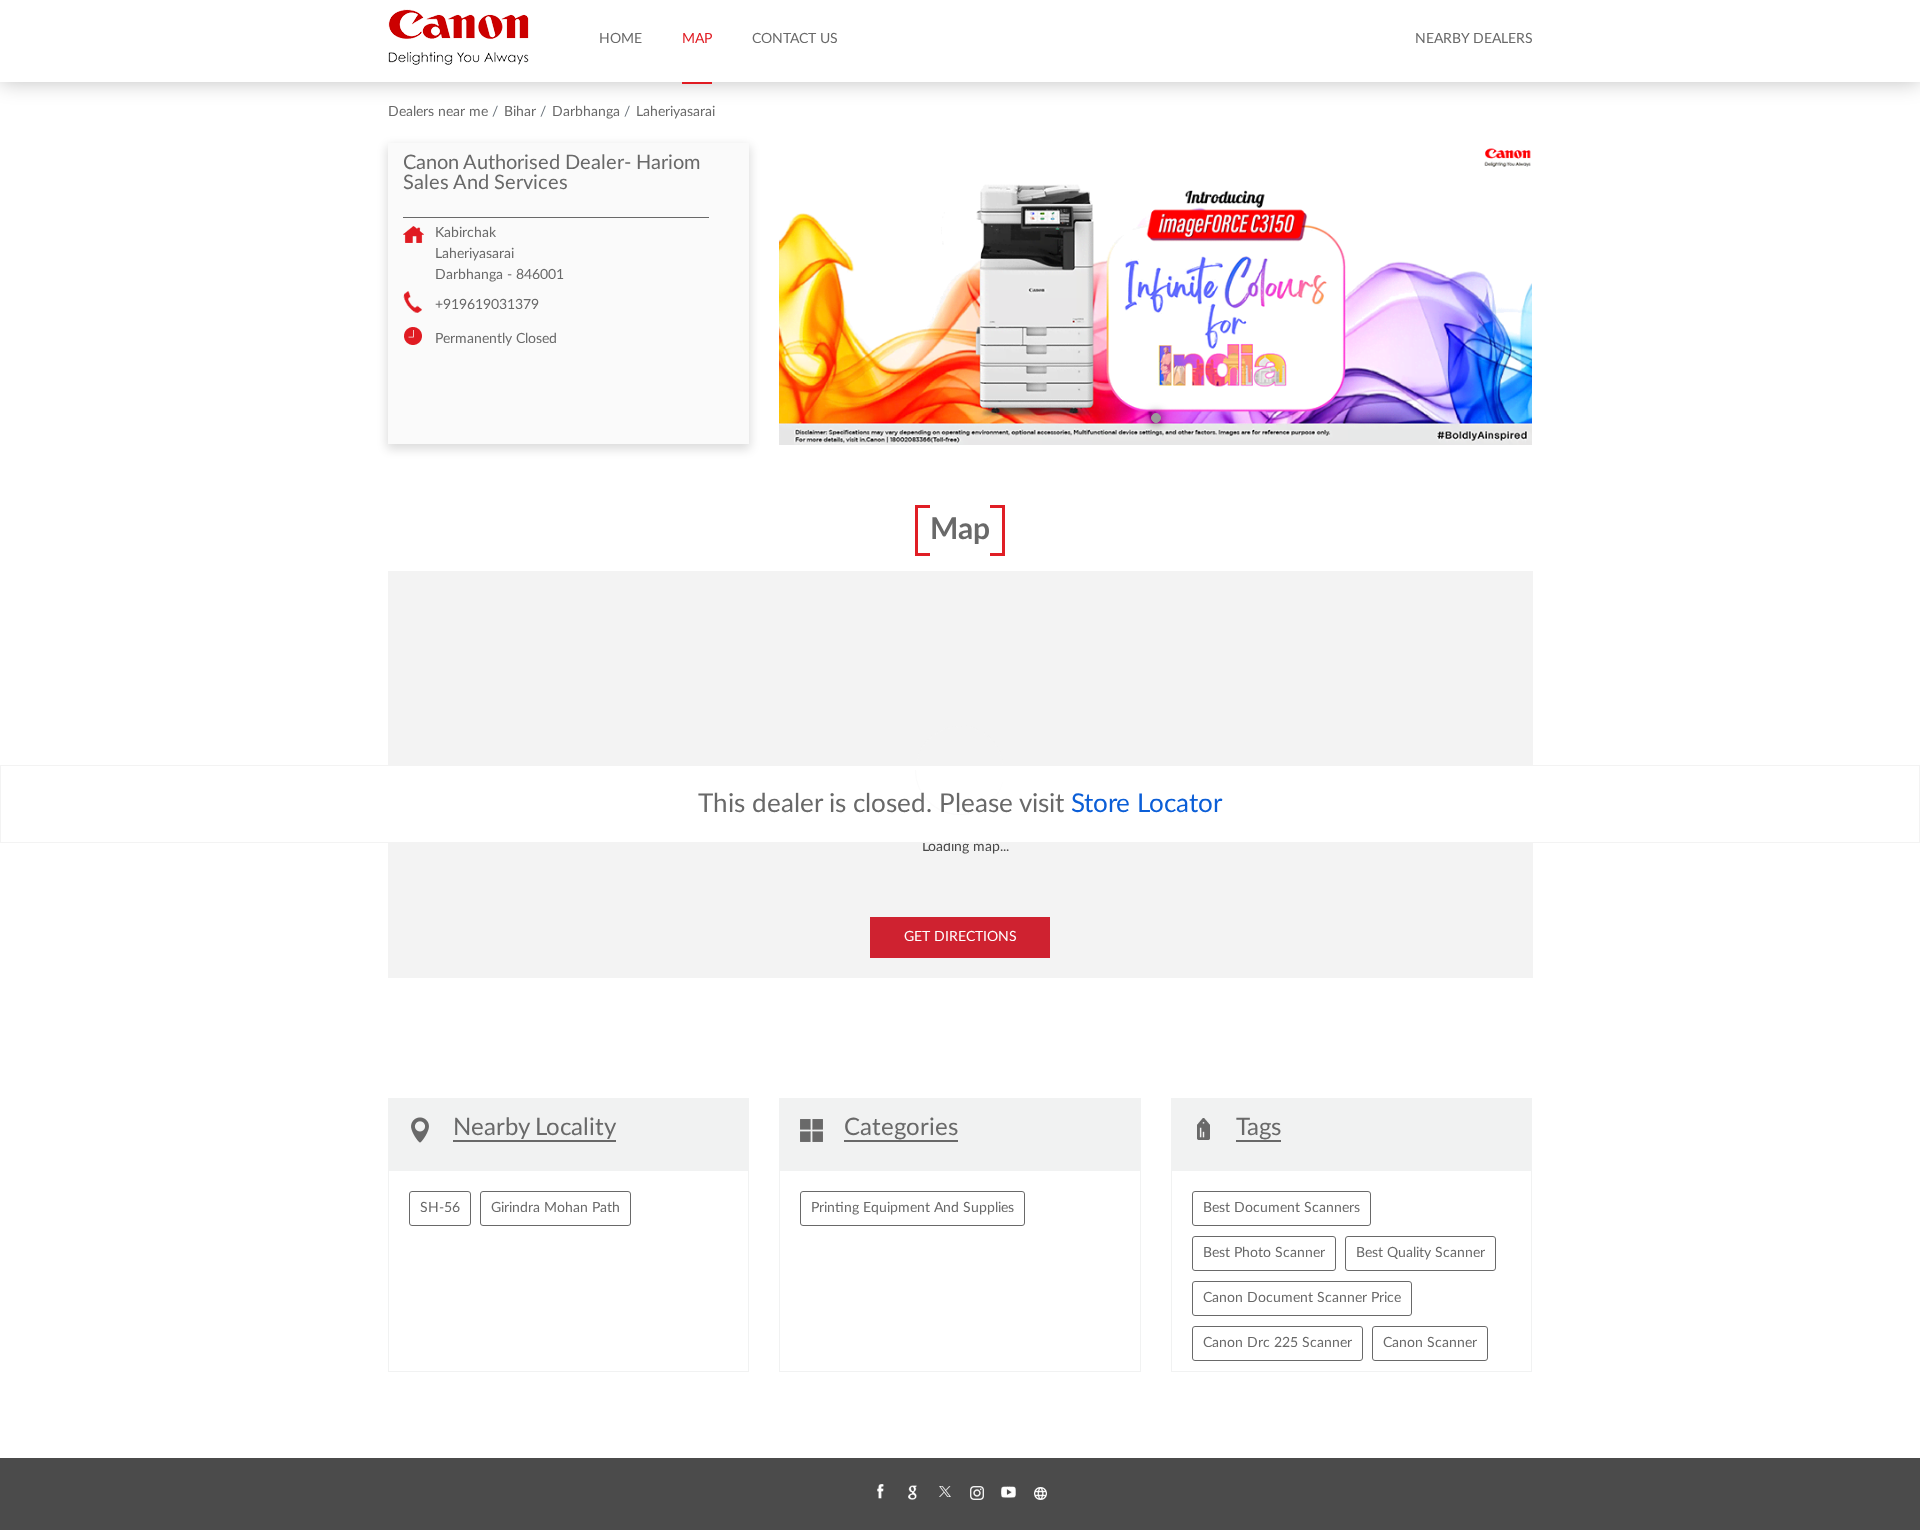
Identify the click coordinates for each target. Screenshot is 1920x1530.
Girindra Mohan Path (555, 1208)
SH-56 (440, 1208)
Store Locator (1146, 804)
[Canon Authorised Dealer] (458, 37)
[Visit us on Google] (912, 1493)
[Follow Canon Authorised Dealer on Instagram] (976, 1493)
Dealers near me (438, 112)
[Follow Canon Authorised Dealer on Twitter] (944, 1493)
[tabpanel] (1156, 294)
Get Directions (960, 937)
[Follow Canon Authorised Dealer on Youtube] (1008, 1493)
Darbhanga (586, 112)
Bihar (520, 112)
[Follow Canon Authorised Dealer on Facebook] (880, 1493)
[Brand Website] (1040, 1493)
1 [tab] (1156, 418)
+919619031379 (487, 305)
